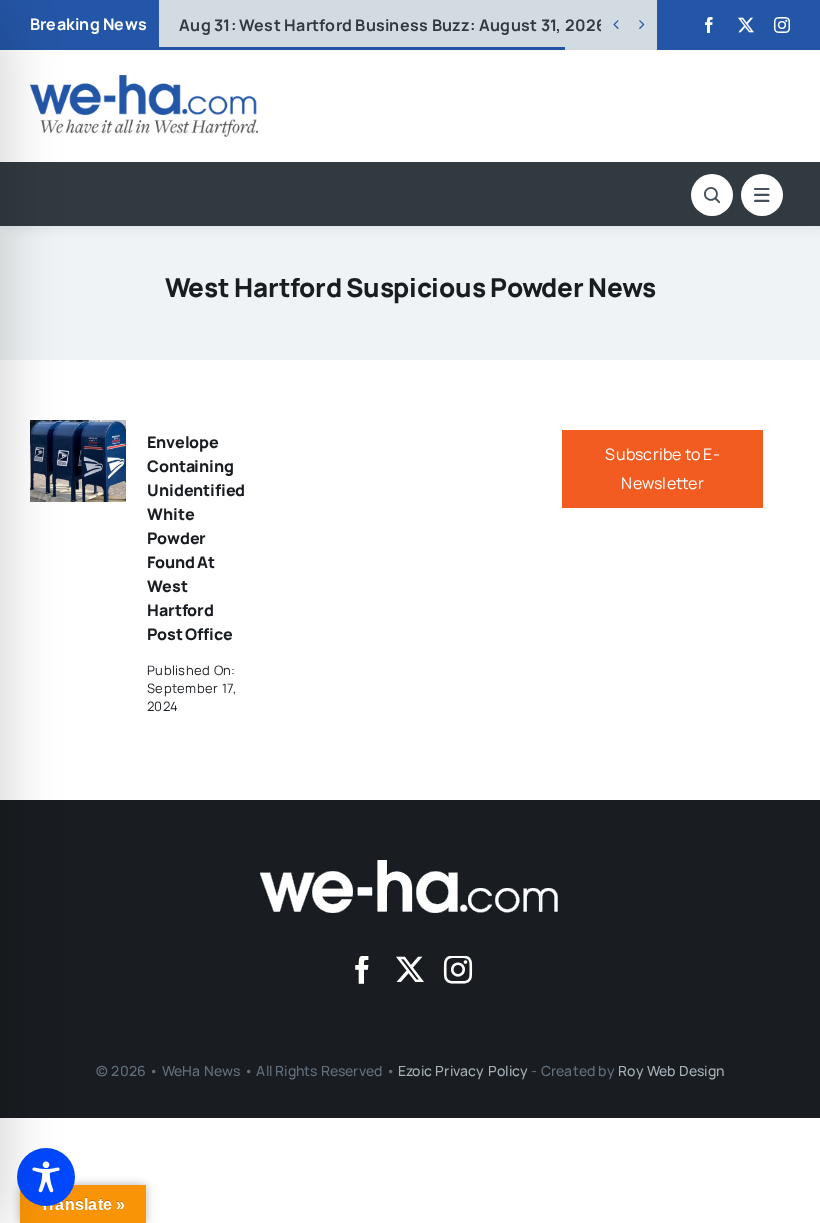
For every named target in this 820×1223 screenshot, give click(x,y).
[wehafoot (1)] (410, 868)
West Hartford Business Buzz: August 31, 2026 (392, 25)
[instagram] (782, 25)
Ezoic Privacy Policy (463, 1070)
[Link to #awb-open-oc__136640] (762, 195)
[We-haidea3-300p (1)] (144, 83)
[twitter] (746, 25)
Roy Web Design (671, 1070)
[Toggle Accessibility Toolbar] (46, 1177)
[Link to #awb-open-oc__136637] (712, 195)
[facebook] (709, 25)
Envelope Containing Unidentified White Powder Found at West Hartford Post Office (196, 538)
